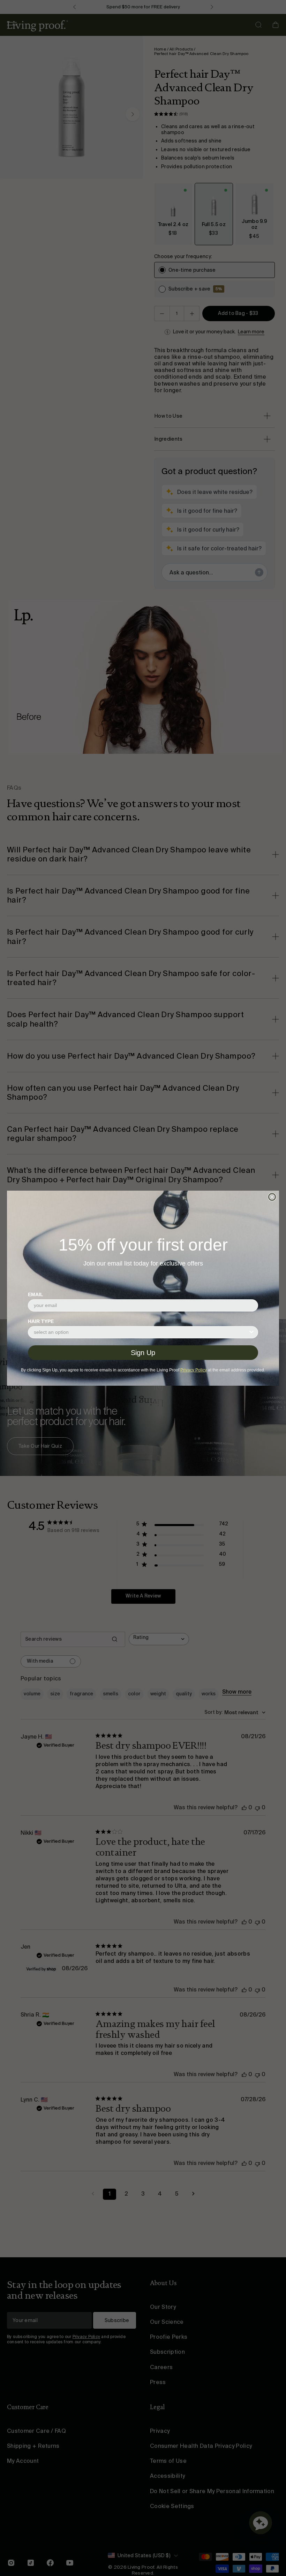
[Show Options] (251, 1332)
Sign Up (143, 1353)
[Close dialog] (272, 1197)
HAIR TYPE (41, 1321)
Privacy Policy (194, 1370)
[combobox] (141, 1332)
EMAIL (36, 1294)
